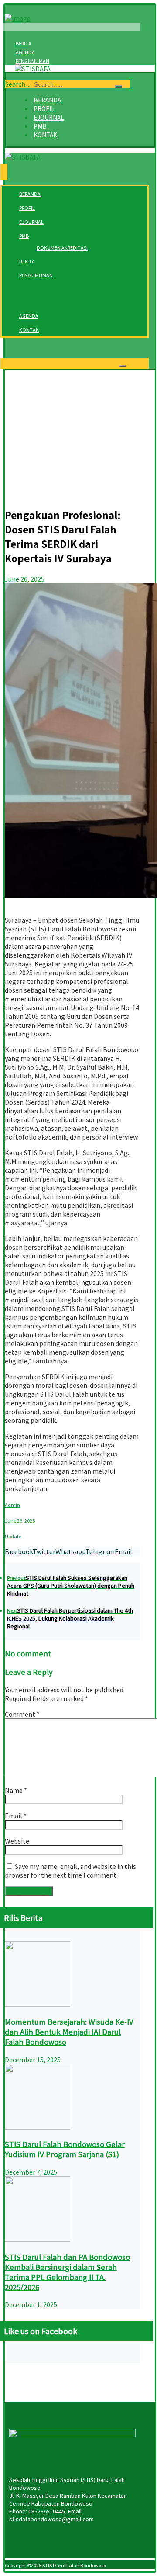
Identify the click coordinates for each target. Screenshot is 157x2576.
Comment (22, 1714)
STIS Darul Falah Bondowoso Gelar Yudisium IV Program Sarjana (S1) (65, 2149)
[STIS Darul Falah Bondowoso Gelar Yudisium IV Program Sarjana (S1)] (38, 2127)
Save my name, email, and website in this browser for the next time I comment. (70, 1871)
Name (16, 1790)
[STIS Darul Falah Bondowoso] (33, 69)
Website (17, 1841)
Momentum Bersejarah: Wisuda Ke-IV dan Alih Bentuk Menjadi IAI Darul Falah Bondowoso (69, 2032)
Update (13, 1536)
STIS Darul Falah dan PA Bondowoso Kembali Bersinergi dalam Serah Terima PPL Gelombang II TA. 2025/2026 (67, 2272)
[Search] (119, 87)
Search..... (19, 84)
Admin (12, 1505)
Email (16, 1816)
